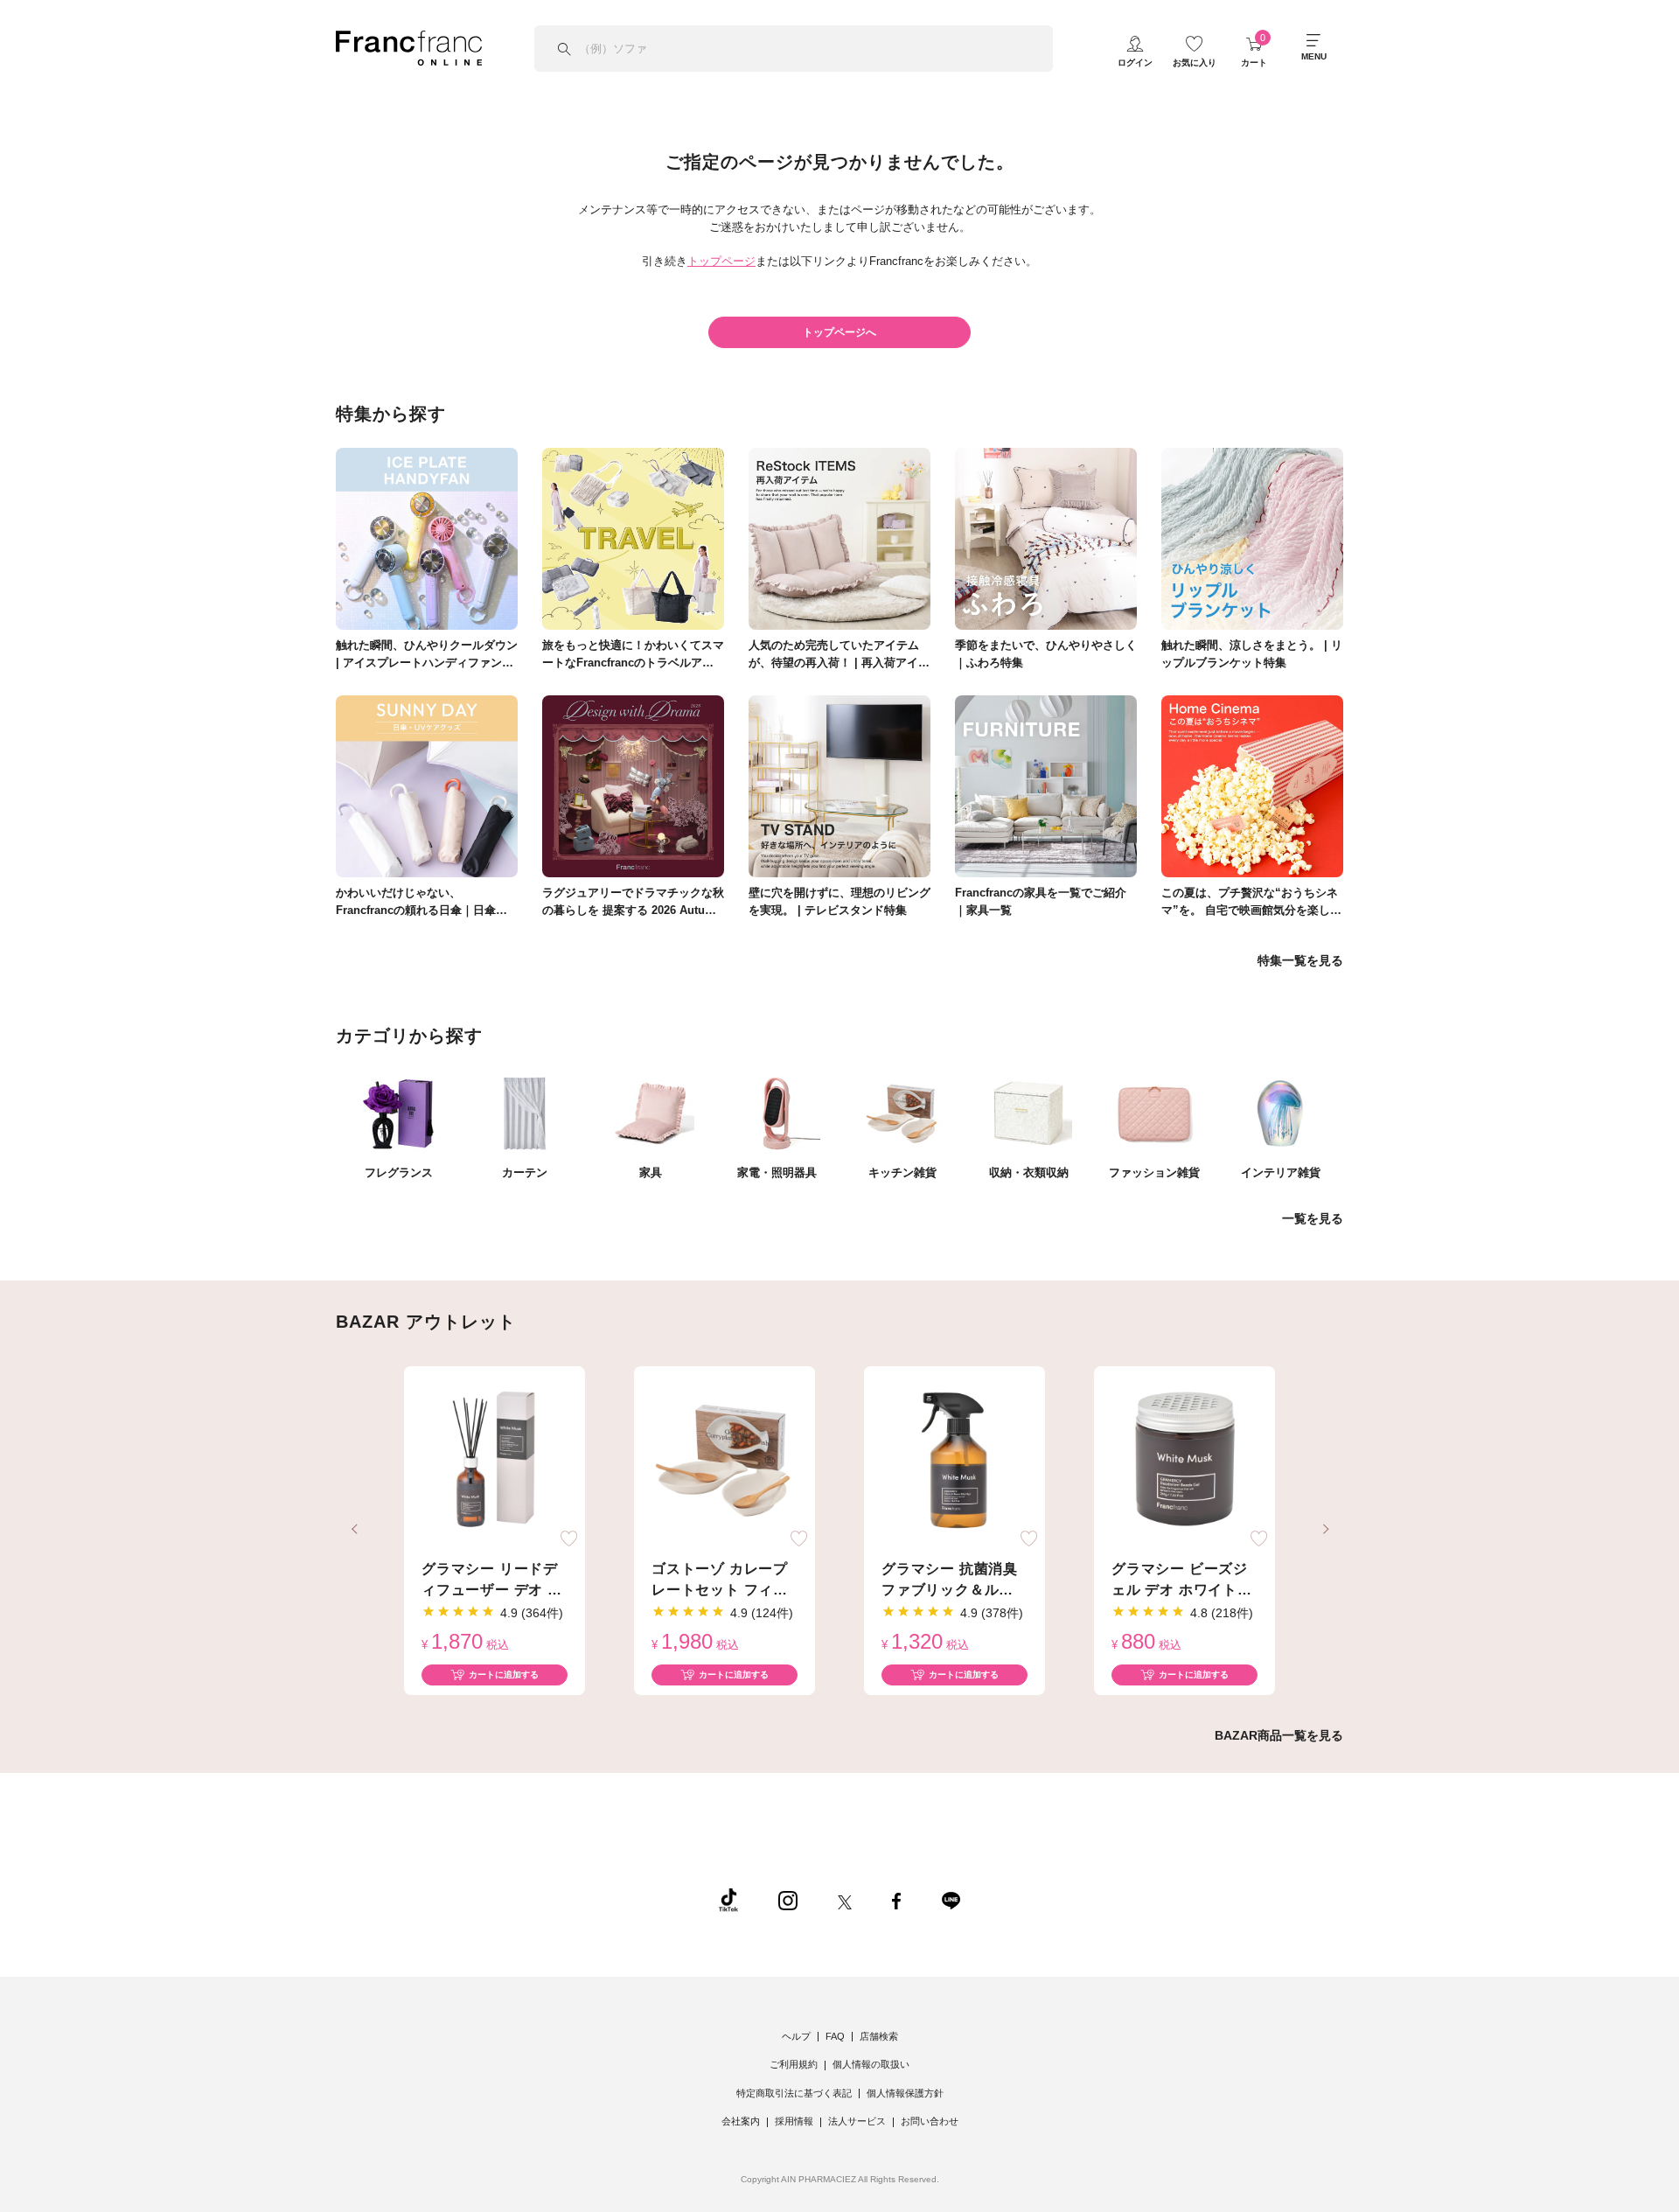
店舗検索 (879, 2036)
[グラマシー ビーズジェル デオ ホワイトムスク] (1184, 1461)
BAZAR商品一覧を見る (1279, 1735)
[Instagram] (788, 1900)
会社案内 (741, 2121)
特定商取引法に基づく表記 (794, 2093)
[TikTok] (728, 1900)
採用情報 (794, 2121)
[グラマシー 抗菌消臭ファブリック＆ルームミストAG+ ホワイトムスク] (954, 1461)
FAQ (835, 2036)
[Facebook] (896, 1900)
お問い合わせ (930, 2121)
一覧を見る (1313, 1218)
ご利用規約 (794, 2064)
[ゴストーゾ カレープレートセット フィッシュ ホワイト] (725, 1461)
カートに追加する (504, 1675)
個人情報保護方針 (905, 2093)
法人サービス (857, 2121)
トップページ (721, 261)
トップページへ (839, 332)
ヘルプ (796, 2036)
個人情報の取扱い (871, 2064)
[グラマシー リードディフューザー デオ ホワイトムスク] (495, 1461)
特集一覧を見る (1300, 960)
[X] (845, 1900)
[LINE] (951, 1900)
